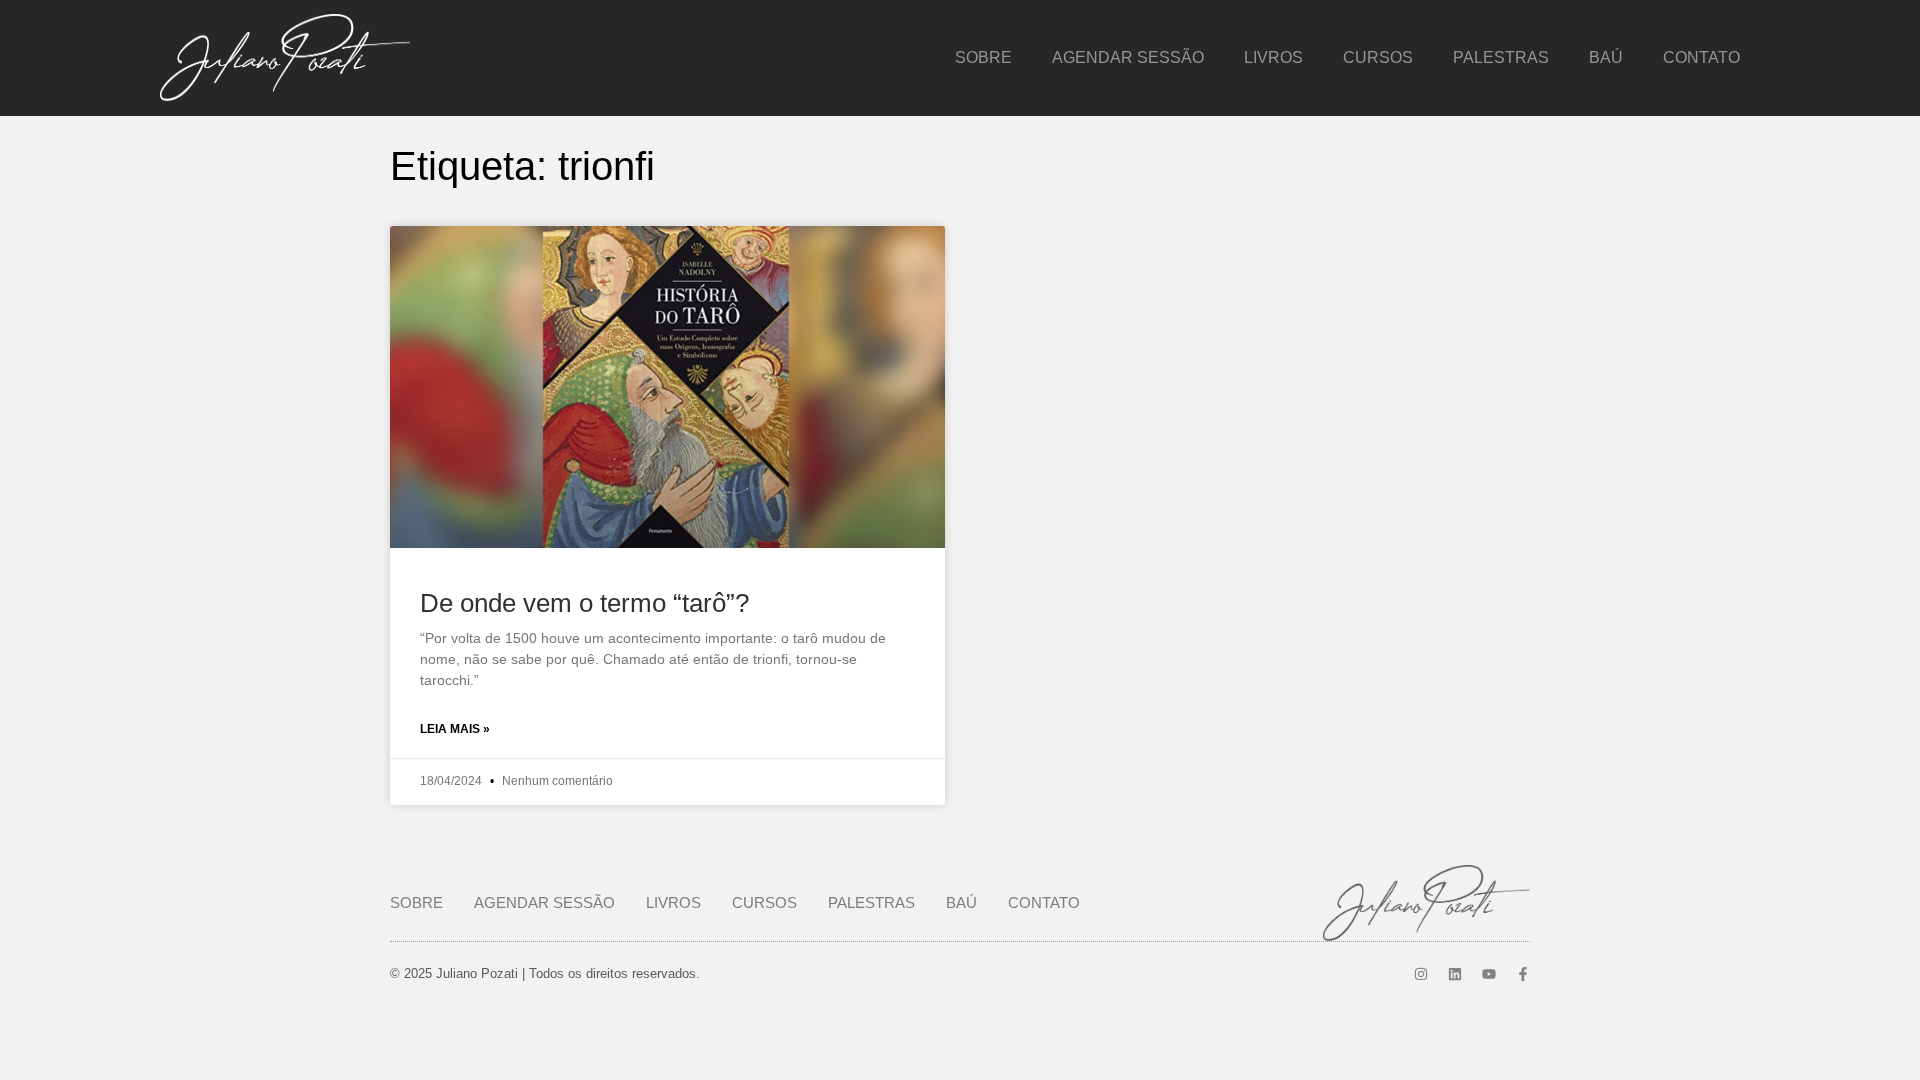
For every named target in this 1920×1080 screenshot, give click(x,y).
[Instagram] (1421, 974)
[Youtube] (1489, 974)
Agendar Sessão (1128, 57)
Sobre (983, 57)
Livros (1273, 57)
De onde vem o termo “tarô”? (584, 603)
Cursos (1378, 57)
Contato (1701, 57)
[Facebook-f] (1523, 974)
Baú (1606, 57)
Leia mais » (455, 729)
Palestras (1501, 57)
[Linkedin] (1455, 974)
